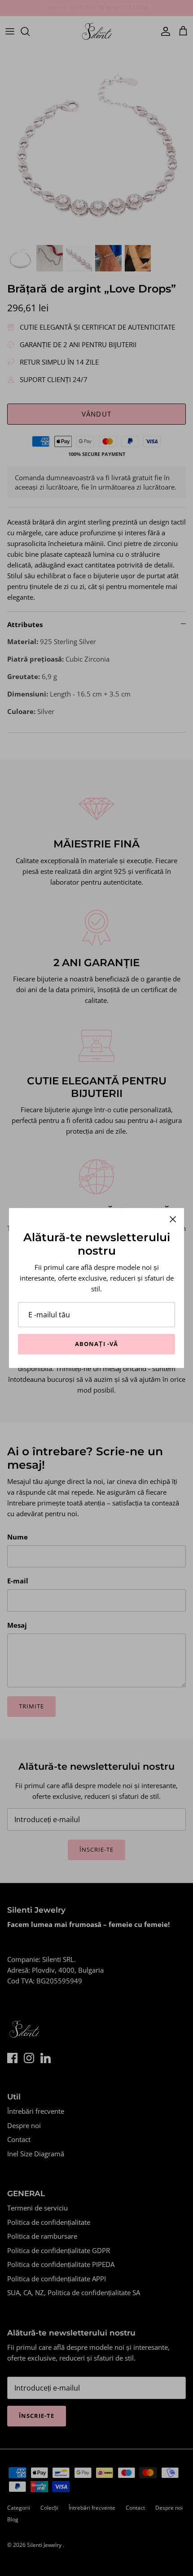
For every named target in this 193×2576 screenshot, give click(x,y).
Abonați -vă (96, 1344)
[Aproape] (173, 1219)
